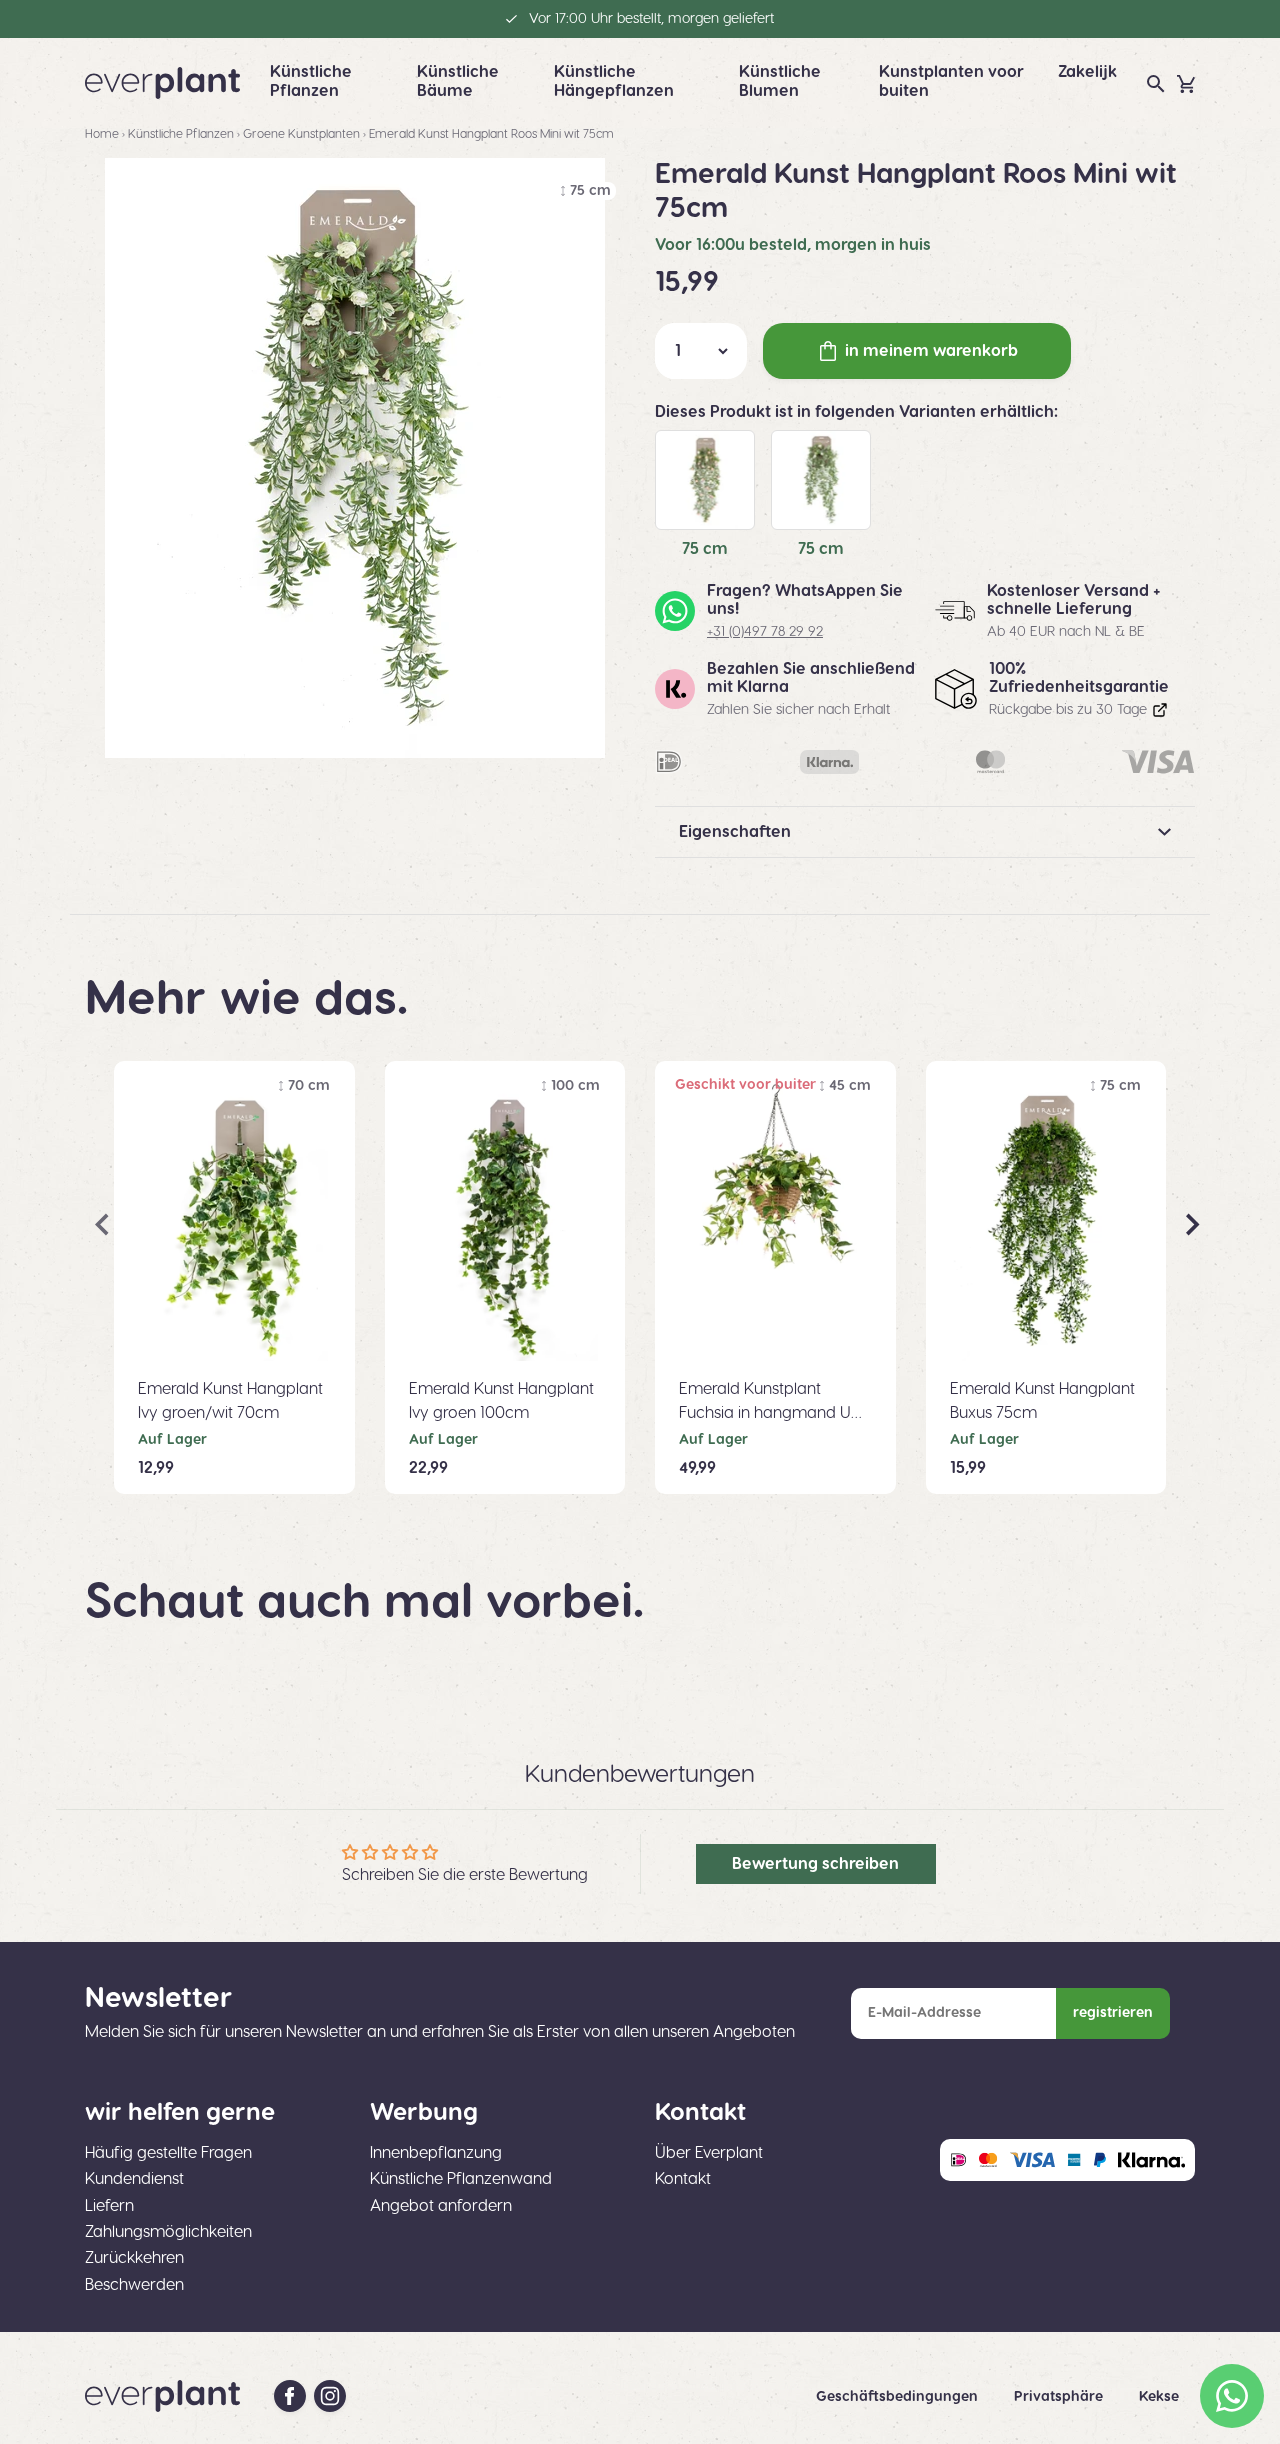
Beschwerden (134, 2285)
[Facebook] (290, 2396)
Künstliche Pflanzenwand (461, 2179)
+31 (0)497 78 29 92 (765, 632)
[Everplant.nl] (162, 83)
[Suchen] (1156, 84)
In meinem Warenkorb (931, 351)
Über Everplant (709, 2153)
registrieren (1113, 2013)
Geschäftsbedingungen (899, 2397)
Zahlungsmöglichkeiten (168, 2232)
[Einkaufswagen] (1186, 84)
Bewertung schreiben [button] (815, 1864)
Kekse (1159, 2397)
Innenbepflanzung (436, 2153)
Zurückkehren (134, 2258)
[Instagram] (330, 2396)
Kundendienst (134, 2179)
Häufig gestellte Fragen (168, 2153)
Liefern (109, 2206)
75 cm (705, 549)
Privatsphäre (1060, 2397)
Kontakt (683, 2179)
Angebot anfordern (441, 2206)
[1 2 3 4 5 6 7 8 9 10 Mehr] (701, 351)
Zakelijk (1087, 72)
